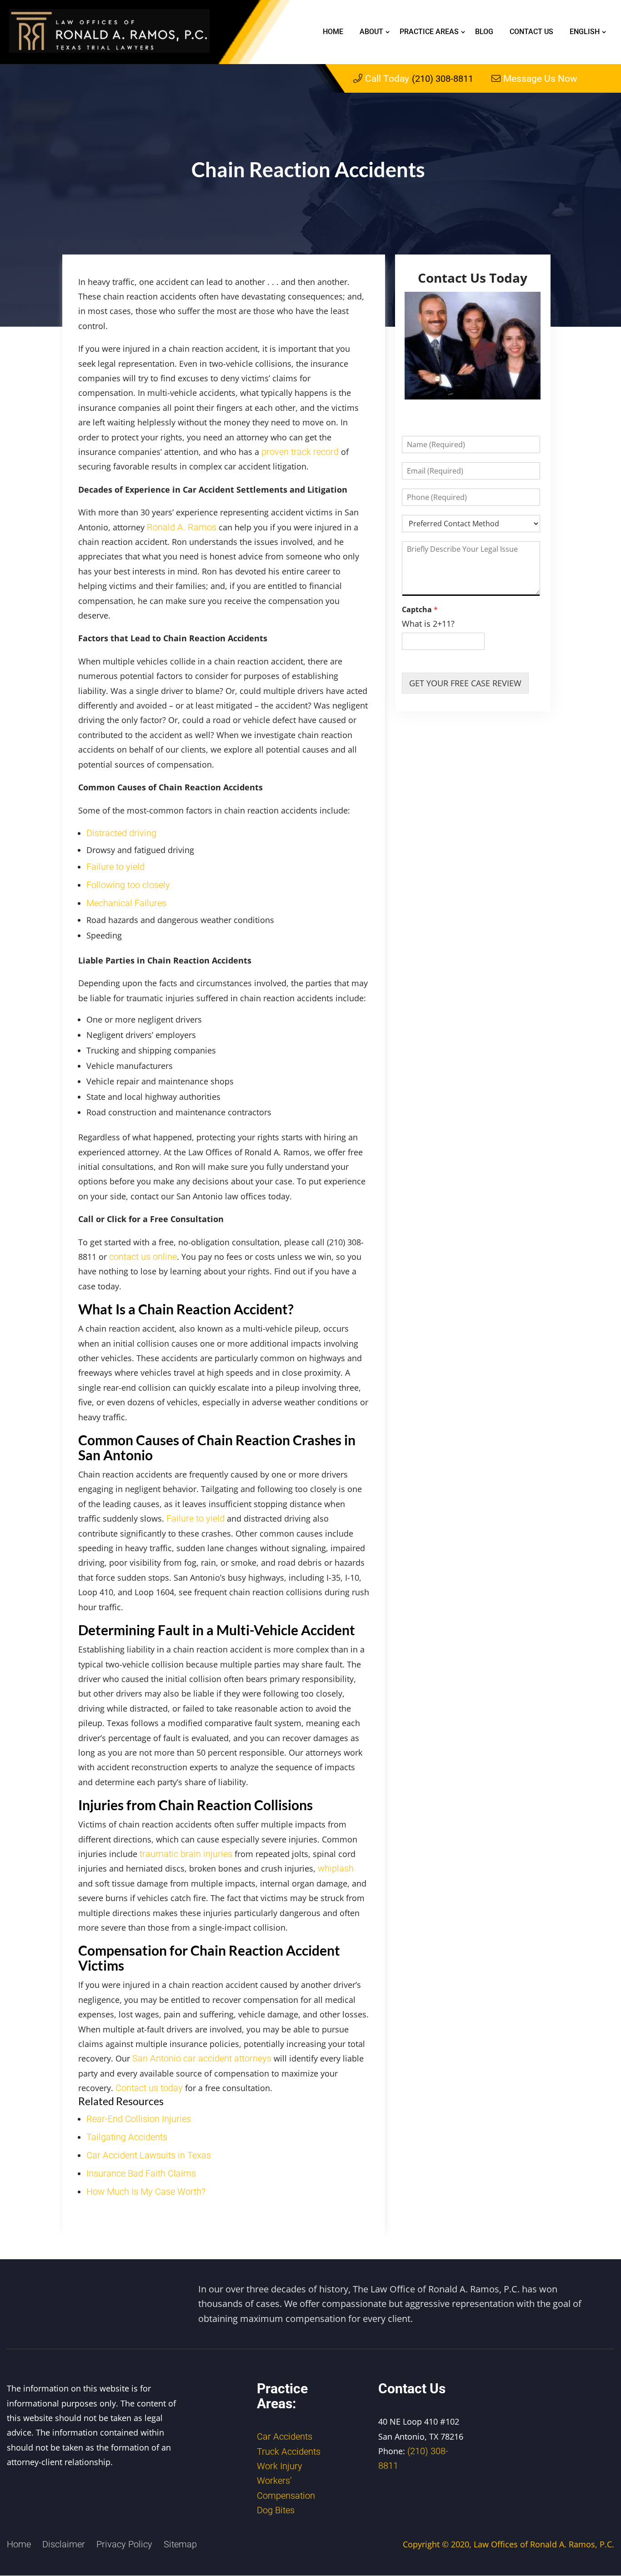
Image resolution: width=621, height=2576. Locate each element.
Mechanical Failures (126, 903)
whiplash (336, 1868)
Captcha (420, 610)
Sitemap (180, 2544)
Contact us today (149, 2088)
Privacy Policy (124, 2544)
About (371, 32)
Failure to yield (115, 867)
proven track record (300, 452)
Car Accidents (285, 2436)
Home (333, 32)
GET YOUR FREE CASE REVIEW (465, 683)
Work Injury (280, 2466)
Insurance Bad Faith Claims (141, 2173)
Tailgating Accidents (127, 2137)
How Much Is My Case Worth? (146, 2192)
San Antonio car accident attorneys (202, 2058)
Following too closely (128, 885)
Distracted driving (121, 833)
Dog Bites (276, 2510)
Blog (484, 32)
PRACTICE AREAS (429, 32)
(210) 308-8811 (419, 79)
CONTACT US (531, 32)
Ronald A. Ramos (182, 527)
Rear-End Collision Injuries (139, 2119)
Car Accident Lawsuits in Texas (149, 2155)
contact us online (143, 1257)
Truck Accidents (289, 2451)
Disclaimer (64, 2544)
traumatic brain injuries (186, 1854)
